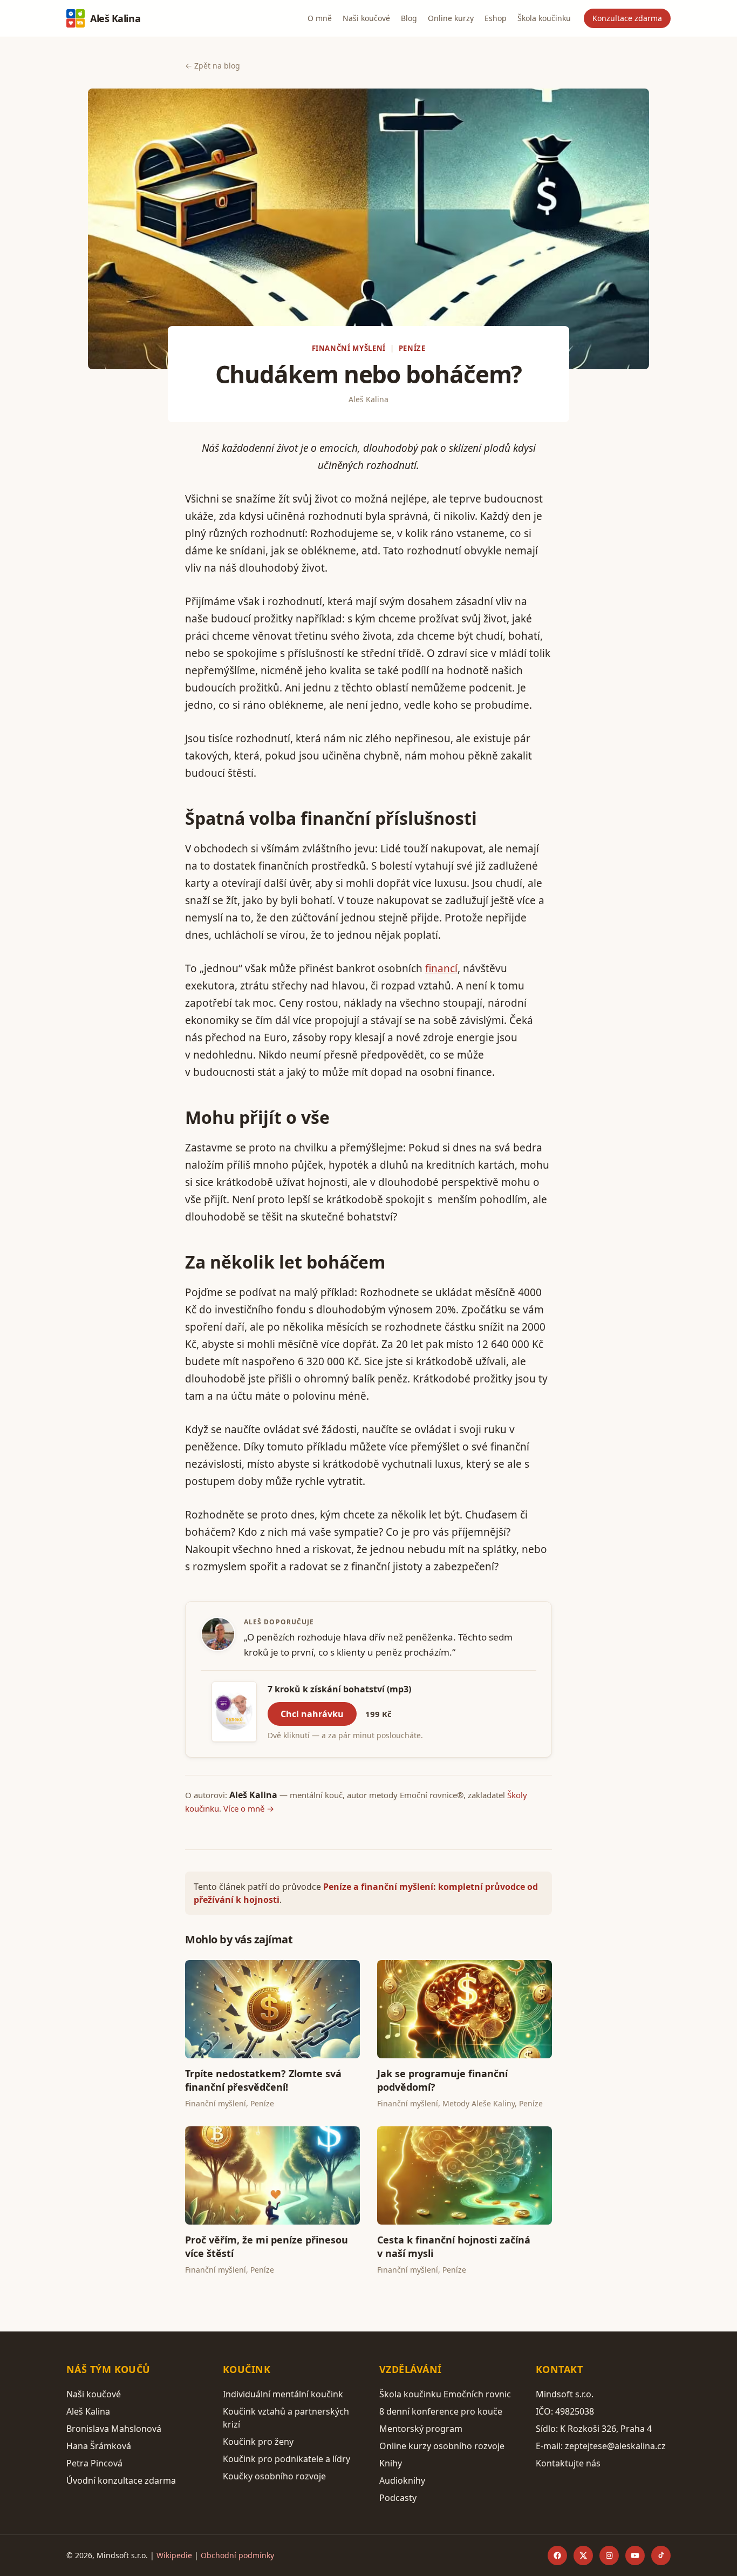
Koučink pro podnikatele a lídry (286, 2459)
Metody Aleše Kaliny (479, 2103)
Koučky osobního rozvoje (274, 2476)
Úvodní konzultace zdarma (121, 2480)
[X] (583, 2555)
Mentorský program (421, 2429)
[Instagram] (609, 2555)
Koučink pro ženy (258, 2442)
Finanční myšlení (349, 348)
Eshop (496, 18)
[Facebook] (557, 2555)
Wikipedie (174, 2555)
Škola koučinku (544, 18)
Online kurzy (451, 18)
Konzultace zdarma (627, 18)
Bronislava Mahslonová (114, 2429)
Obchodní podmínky (237, 2555)
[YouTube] (635, 2555)
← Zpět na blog (213, 66)
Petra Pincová (94, 2463)
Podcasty (398, 2498)
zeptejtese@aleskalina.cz (615, 2446)
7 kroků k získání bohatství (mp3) (339, 1689)
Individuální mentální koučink (283, 2394)
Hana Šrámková (99, 2446)
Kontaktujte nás (568, 2463)
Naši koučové (366, 18)
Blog (409, 18)
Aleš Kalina (115, 18)
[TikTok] (661, 2555)
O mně (320, 18)
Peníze (412, 348)
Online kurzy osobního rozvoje (442, 2446)
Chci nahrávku (312, 1714)
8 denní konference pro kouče (441, 2411)
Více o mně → (249, 1808)
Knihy (391, 2463)
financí (441, 968)
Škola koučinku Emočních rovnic (445, 2394)
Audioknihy (402, 2480)
